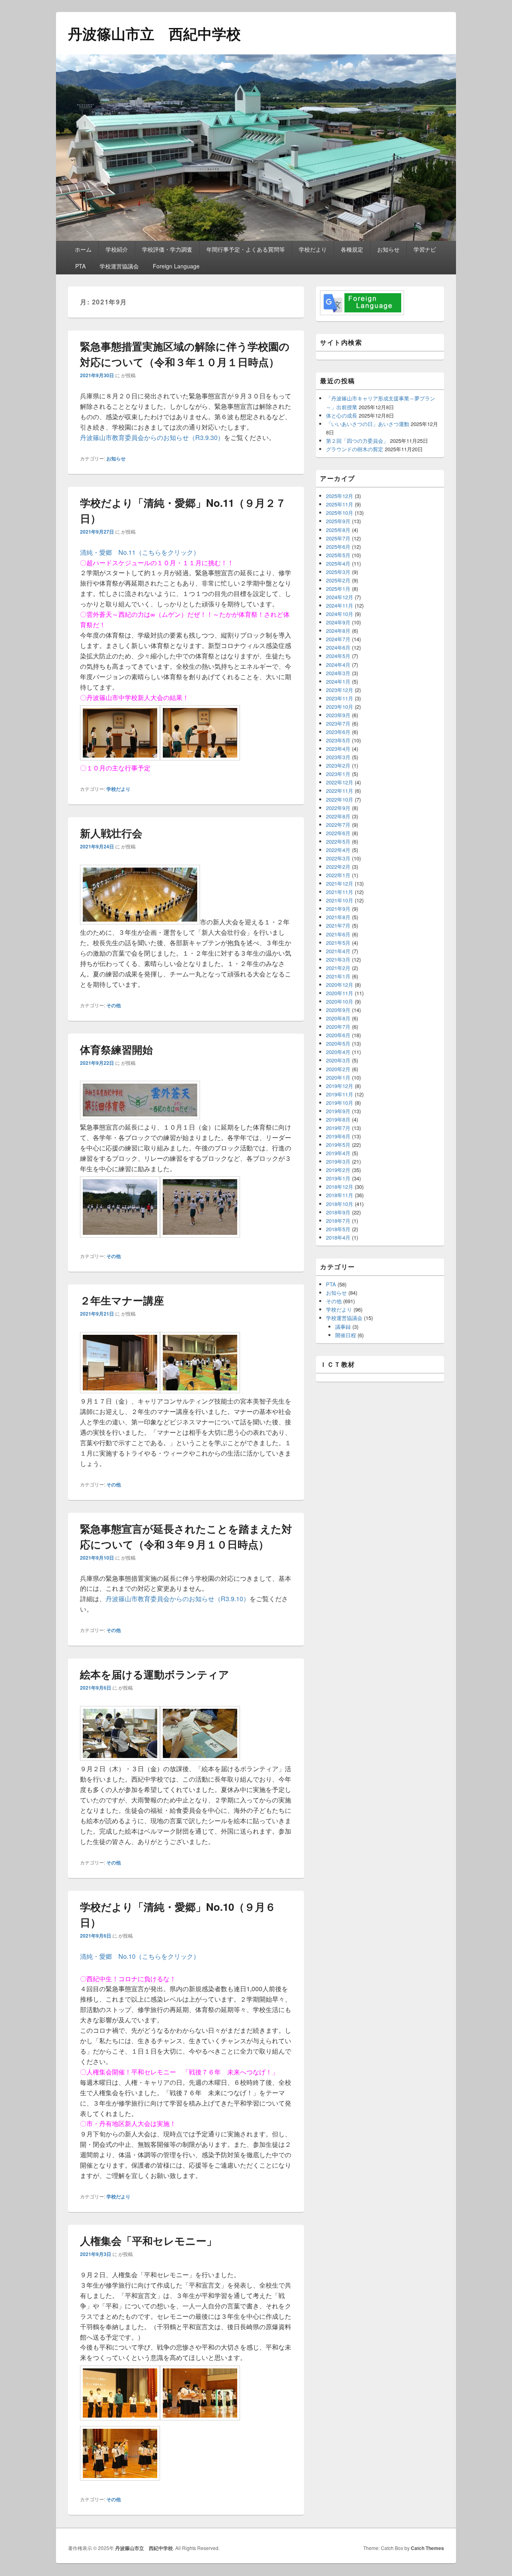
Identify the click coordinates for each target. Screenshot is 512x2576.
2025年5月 (338, 555)
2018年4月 (338, 1237)
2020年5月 (338, 1043)
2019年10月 (340, 1103)
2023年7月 (338, 723)
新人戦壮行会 (111, 833)
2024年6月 (338, 647)
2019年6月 (338, 1136)
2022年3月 (338, 858)
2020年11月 (340, 993)
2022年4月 (338, 850)
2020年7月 (338, 1027)
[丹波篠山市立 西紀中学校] (256, 238)
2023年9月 (338, 715)
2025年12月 (340, 496)
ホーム (83, 249)
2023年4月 (338, 749)
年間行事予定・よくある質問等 (246, 249)
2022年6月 (338, 833)
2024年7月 (338, 639)
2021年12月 (340, 883)
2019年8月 (338, 1119)
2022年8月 (338, 816)
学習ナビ (425, 249)
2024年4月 (338, 665)
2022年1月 (338, 875)
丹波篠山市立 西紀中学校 (154, 33)
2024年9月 (338, 622)
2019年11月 (340, 1094)
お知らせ (388, 249)
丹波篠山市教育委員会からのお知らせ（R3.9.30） (152, 437)
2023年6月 (338, 732)
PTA (80, 266)
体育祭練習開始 (116, 1049)
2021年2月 (338, 968)
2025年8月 (338, 530)
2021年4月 (338, 951)
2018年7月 (338, 1221)
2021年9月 (338, 909)
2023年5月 (338, 740)
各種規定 (352, 249)
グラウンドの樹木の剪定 (355, 449)
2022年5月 (338, 841)
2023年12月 (340, 690)
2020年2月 (338, 1069)
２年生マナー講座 (122, 1300)
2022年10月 (340, 799)
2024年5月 (338, 656)
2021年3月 (338, 959)
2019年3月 (338, 1161)
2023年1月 (338, 774)
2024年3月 (338, 673)
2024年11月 (340, 605)
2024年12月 (340, 597)
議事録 (343, 1327)
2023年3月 (338, 757)
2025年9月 (338, 521)
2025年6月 (338, 547)
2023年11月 (340, 698)
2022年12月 (340, 782)
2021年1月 (338, 976)
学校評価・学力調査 (167, 249)
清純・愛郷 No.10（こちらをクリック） (140, 1956)
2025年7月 (338, 538)
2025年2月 (338, 580)
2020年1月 (338, 1077)
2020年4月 (338, 1052)
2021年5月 (338, 943)
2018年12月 (340, 1187)
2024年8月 (338, 631)
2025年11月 (340, 504)
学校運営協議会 (119, 266)
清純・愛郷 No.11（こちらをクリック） (140, 552)
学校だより (313, 249)
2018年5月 (338, 1229)
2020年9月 (338, 1010)
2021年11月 (340, 892)
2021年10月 (340, 900)
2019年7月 (338, 1128)
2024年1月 (338, 681)
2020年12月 (340, 985)
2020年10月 (340, 1001)
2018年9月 (338, 1212)
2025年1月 (338, 589)
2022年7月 (338, 825)
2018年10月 (340, 1204)
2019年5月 (338, 1145)
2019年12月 (340, 1086)
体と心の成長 (342, 415)
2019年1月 (338, 1178)
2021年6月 (338, 934)
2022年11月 (340, 791)
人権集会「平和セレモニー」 (148, 2241)
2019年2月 (338, 1170)
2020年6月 (338, 1035)
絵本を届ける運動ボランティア (155, 1674)
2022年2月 (338, 867)
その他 (114, 1005)
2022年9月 (338, 808)
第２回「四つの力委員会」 (357, 441)
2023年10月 (340, 707)
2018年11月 (340, 1195)
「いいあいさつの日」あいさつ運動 (368, 424)
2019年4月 (338, 1153)
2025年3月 (338, 572)
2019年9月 (338, 1111)
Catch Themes (427, 2548)
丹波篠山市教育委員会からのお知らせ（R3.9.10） (178, 1599)
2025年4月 (338, 563)
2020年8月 (338, 1018)
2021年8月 (338, 917)
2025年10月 (340, 513)
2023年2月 (338, 765)
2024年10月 (340, 614)
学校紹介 (117, 249)
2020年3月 (338, 1060)
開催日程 (346, 1335)
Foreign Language (176, 266)
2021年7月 (338, 925)
